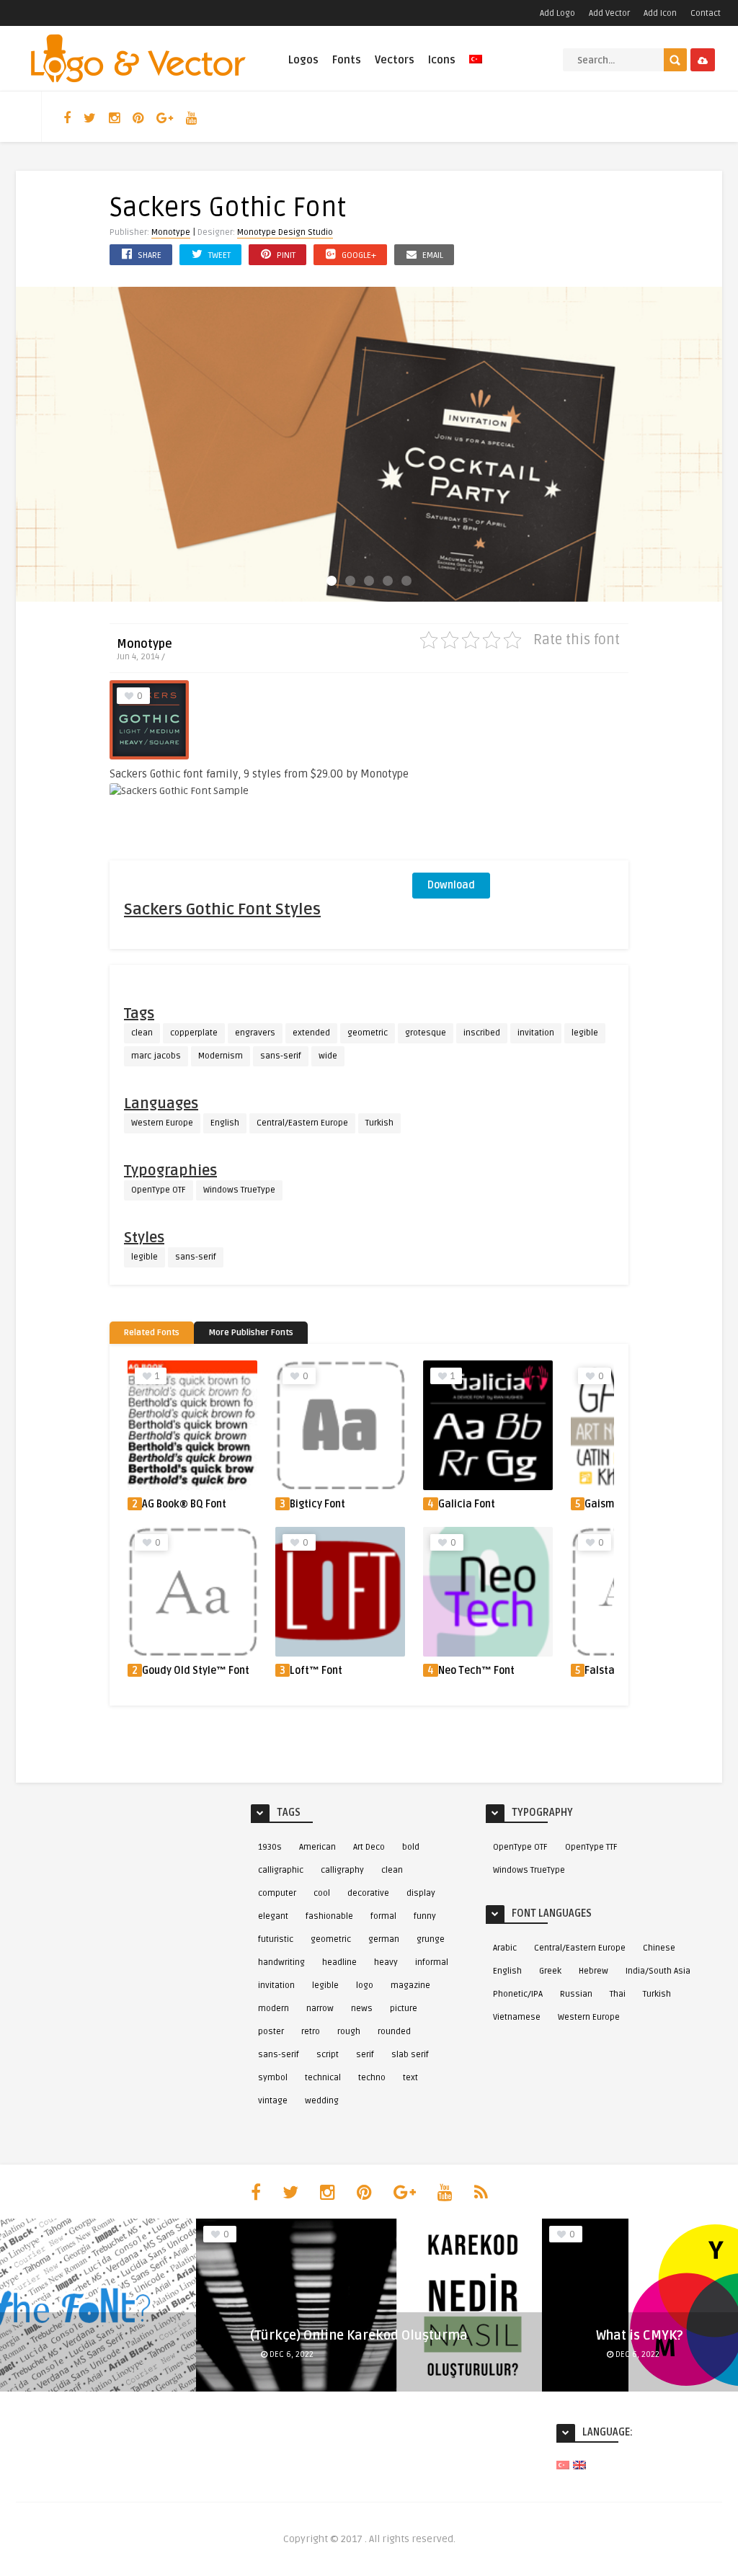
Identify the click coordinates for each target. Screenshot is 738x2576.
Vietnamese (517, 2017)
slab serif (410, 2055)
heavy (386, 1962)
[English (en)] (579, 2465)
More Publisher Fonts (251, 1333)
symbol (273, 2078)
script (328, 2055)
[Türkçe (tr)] (563, 2465)
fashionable (329, 1916)
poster (271, 2032)
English (225, 1123)
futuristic (276, 1939)
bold (411, 1847)
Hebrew (593, 1971)
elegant (273, 1916)
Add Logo (557, 13)
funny (425, 1916)
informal (432, 1962)
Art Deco (369, 1847)
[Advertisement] (520, 770)
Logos (303, 60)
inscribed (482, 1033)
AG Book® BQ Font (184, 1504)
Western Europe (162, 1123)
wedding (322, 2101)
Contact (706, 13)
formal (383, 1916)
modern (274, 2009)
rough (349, 2032)
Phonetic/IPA (518, 1994)
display (421, 1893)
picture (404, 2009)
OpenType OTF (159, 1190)
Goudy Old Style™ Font (196, 1671)
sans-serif (281, 1056)
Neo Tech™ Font (476, 1671)
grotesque (426, 1033)
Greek (550, 1971)
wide (328, 1056)
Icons (442, 60)
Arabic (505, 1948)
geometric (368, 1033)
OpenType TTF (591, 1847)
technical (323, 2078)
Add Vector (609, 13)
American (317, 1847)
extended (311, 1033)
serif (365, 2055)
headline (339, 1962)
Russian (576, 1994)
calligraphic (281, 1870)
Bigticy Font (317, 1504)
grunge (431, 1939)
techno (372, 2078)
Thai (618, 1994)
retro (311, 2032)
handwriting (281, 1962)
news (362, 2009)
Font (608, 2354)
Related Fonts (152, 1333)
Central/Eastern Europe (302, 1123)
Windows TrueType (239, 1190)
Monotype (171, 232)
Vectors (395, 60)
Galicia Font (467, 1504)
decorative (368, 1893)
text (410, 2078)
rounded (394, 2032)
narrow (320, 2009)
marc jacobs (156, 1056)
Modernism (221, 1056)
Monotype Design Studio (285, 232)
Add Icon (660, 13)
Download (451, 885)
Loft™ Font (316, 1671)
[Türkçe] (476, 67)
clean (142, 1033)
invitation (536, 1033)
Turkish (379, 1123)
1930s (270, 1847)
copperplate (194, 1033)
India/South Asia (658, 1971)
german (384, 1939)
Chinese (659, 1948)
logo (365, 1986)
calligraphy (342, 1870)
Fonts (347, 60)
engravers (255, 1033)
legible (585, 1033)
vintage (273, 2101)
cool (322, 1893)
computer (277, 1893)
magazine (410, 1986)
